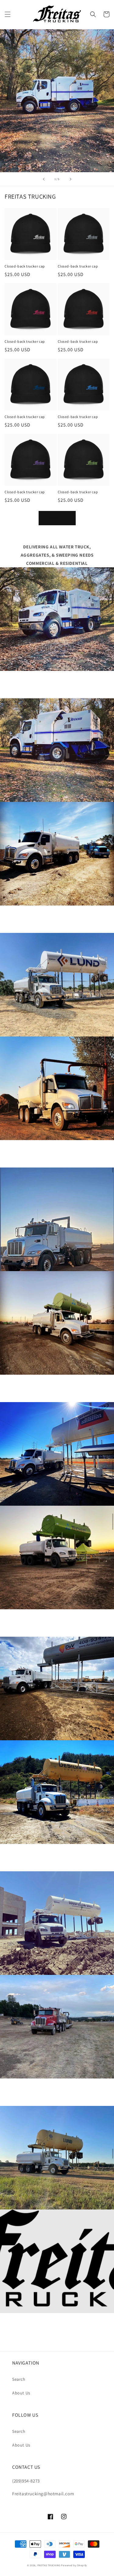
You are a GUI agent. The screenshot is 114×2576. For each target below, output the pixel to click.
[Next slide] (71, 179)
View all (57, 518)
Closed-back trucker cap (25, 266)
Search (19, 2379)
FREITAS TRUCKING (49, 2565)
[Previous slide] (44, 179)
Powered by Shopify (74, 2565)
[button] (8, 14)
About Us (21, 2393)
